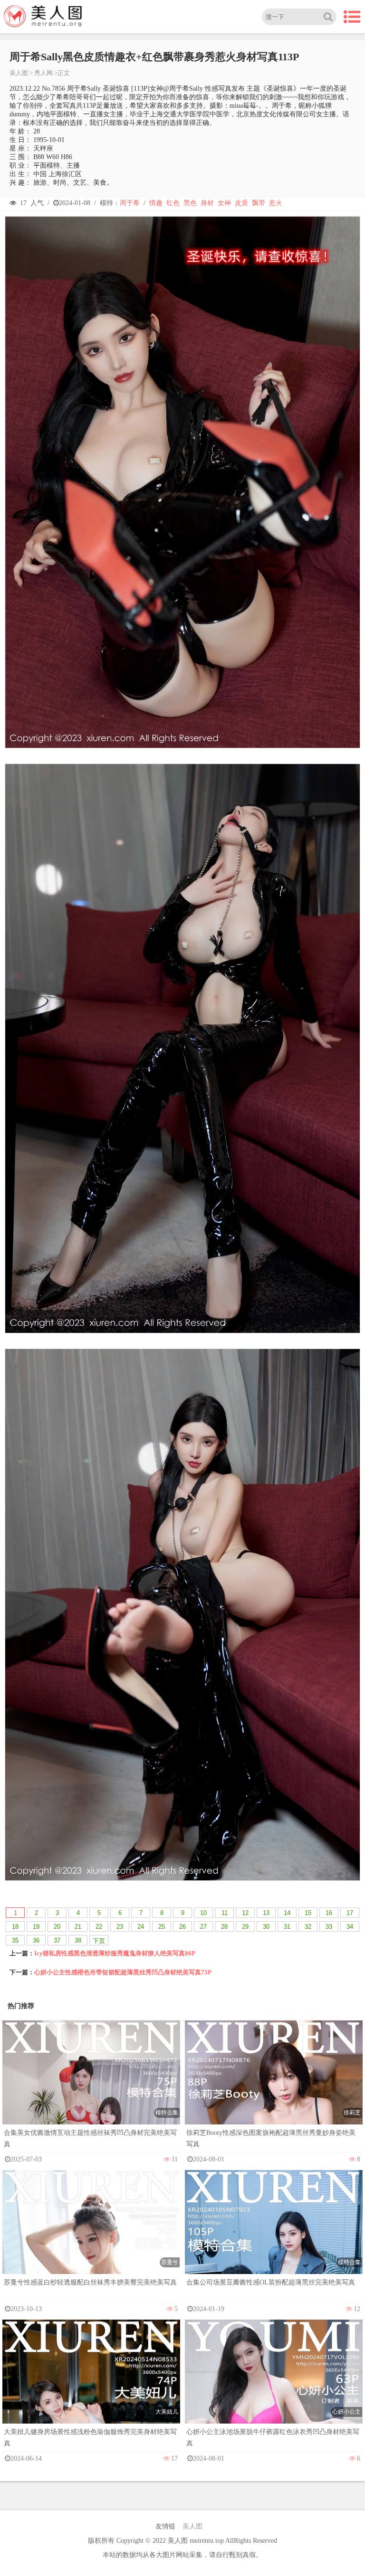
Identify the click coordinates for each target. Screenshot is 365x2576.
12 (245, 1913)
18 (15, 1927)
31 (287, 1927)
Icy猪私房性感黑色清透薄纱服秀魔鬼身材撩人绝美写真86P (115, 1953)
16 (329, 1913)
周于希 (130, 203)
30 (266, 1927)
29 (245, 1927)
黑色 (190, 203)
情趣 (156, 203)
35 (15, 1940)
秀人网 (43, 73)
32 (308, 1927)
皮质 (241, 203)
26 (182, 1927)
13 (266, 1913)
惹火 (276, 203)
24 (141, 1927)
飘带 (259, 203)
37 (57, 1940)
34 (350, 1927)
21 (78, 1927)
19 (36, 1927)
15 (308, 1913)
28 (224, 1927)
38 (78, 1940)
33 (329, 1927)
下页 (99, 1941)
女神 (224, 203)
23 (120, 1927)
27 (203, 1927)
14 (287, 1913)
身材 (207, 203)
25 (162, 1927)
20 (57, 1927)
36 (36, 1940)
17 (350, 1913)
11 (225, 1913)
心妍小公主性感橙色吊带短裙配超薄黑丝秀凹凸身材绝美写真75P (123, 1972)
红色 (173, 203)
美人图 (19, 73)
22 (99, 1927)
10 (203, 1913)
